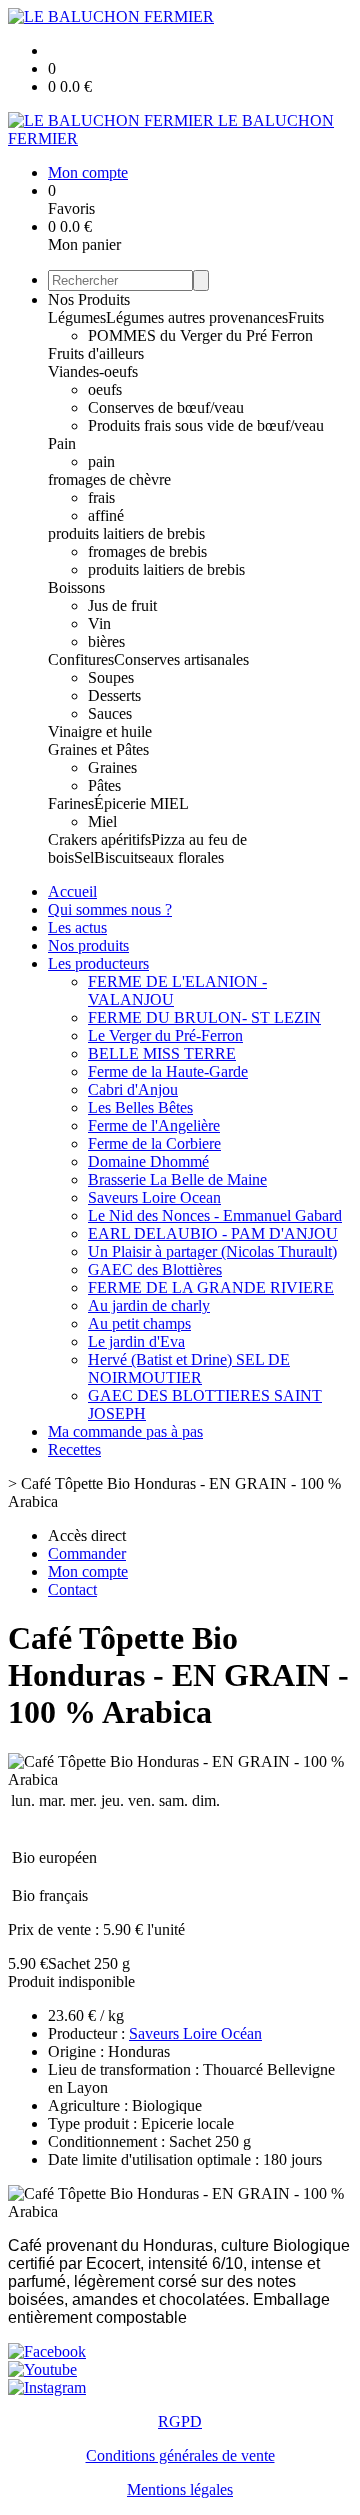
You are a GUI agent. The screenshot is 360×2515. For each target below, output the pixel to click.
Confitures (81, 659)
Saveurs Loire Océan (195, 2033)
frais (101, 497)
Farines (71, 803)
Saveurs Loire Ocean (154, 1197)
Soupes (111, 677)
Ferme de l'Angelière (154, 1125)
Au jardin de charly (149, 1305)
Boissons (76, 587)
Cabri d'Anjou (133, 1089)
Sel (84, 857)
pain (101, 461)
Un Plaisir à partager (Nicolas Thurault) (212, 1251)
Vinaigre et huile (100, 731)
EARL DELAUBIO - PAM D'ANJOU (213, 1233)
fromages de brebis (147, 551)
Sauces (110, 713)
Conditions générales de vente (180, 2455)
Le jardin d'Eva (136, 1341)
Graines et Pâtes (98, 749)
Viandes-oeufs (93, 371)
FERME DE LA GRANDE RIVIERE (211, 1287)
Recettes (74, 1449)
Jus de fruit (122, 605)
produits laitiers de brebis (126, 533)
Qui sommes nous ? (110, 909)
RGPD (180, 2421)
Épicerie (122, 803)
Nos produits (88, 945)
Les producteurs (98, 963)
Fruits (306, 317)
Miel (102, 821)
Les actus (77, 927)
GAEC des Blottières (155, 1269)
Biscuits (119, 857)
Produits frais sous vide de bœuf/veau (206, 425)
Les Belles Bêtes (140, 1107)
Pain (62, 443)
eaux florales (184, 857)
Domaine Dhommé (148, 1161)
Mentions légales (180, 2489)
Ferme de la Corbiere (154, 1143)
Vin (99, 623)
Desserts (114, 695)
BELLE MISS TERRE (162, 1053)
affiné (106, 515)
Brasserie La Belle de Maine (177, 1179)
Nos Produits (89, 299)
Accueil (72, 891)
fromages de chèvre (109, 479)
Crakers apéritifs (99, 839)
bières (106, 641)
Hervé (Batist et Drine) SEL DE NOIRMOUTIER (189, 1368)
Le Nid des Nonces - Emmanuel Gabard (215, 1215)
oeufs (105, 389)
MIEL (169, 803)
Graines (112, 767)
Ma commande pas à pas (125, 1431)
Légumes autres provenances (197, 317)
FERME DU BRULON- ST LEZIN (204, 1017)
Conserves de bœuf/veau (166, 407)
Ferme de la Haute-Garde (168, 1071)
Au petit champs (139, 1323)
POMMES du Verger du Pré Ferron (200, 335)
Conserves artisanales (181, 659)
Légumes (77, 317)
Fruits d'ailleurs (96, 353)
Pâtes (104, 785)
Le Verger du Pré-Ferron (165, 1035)
